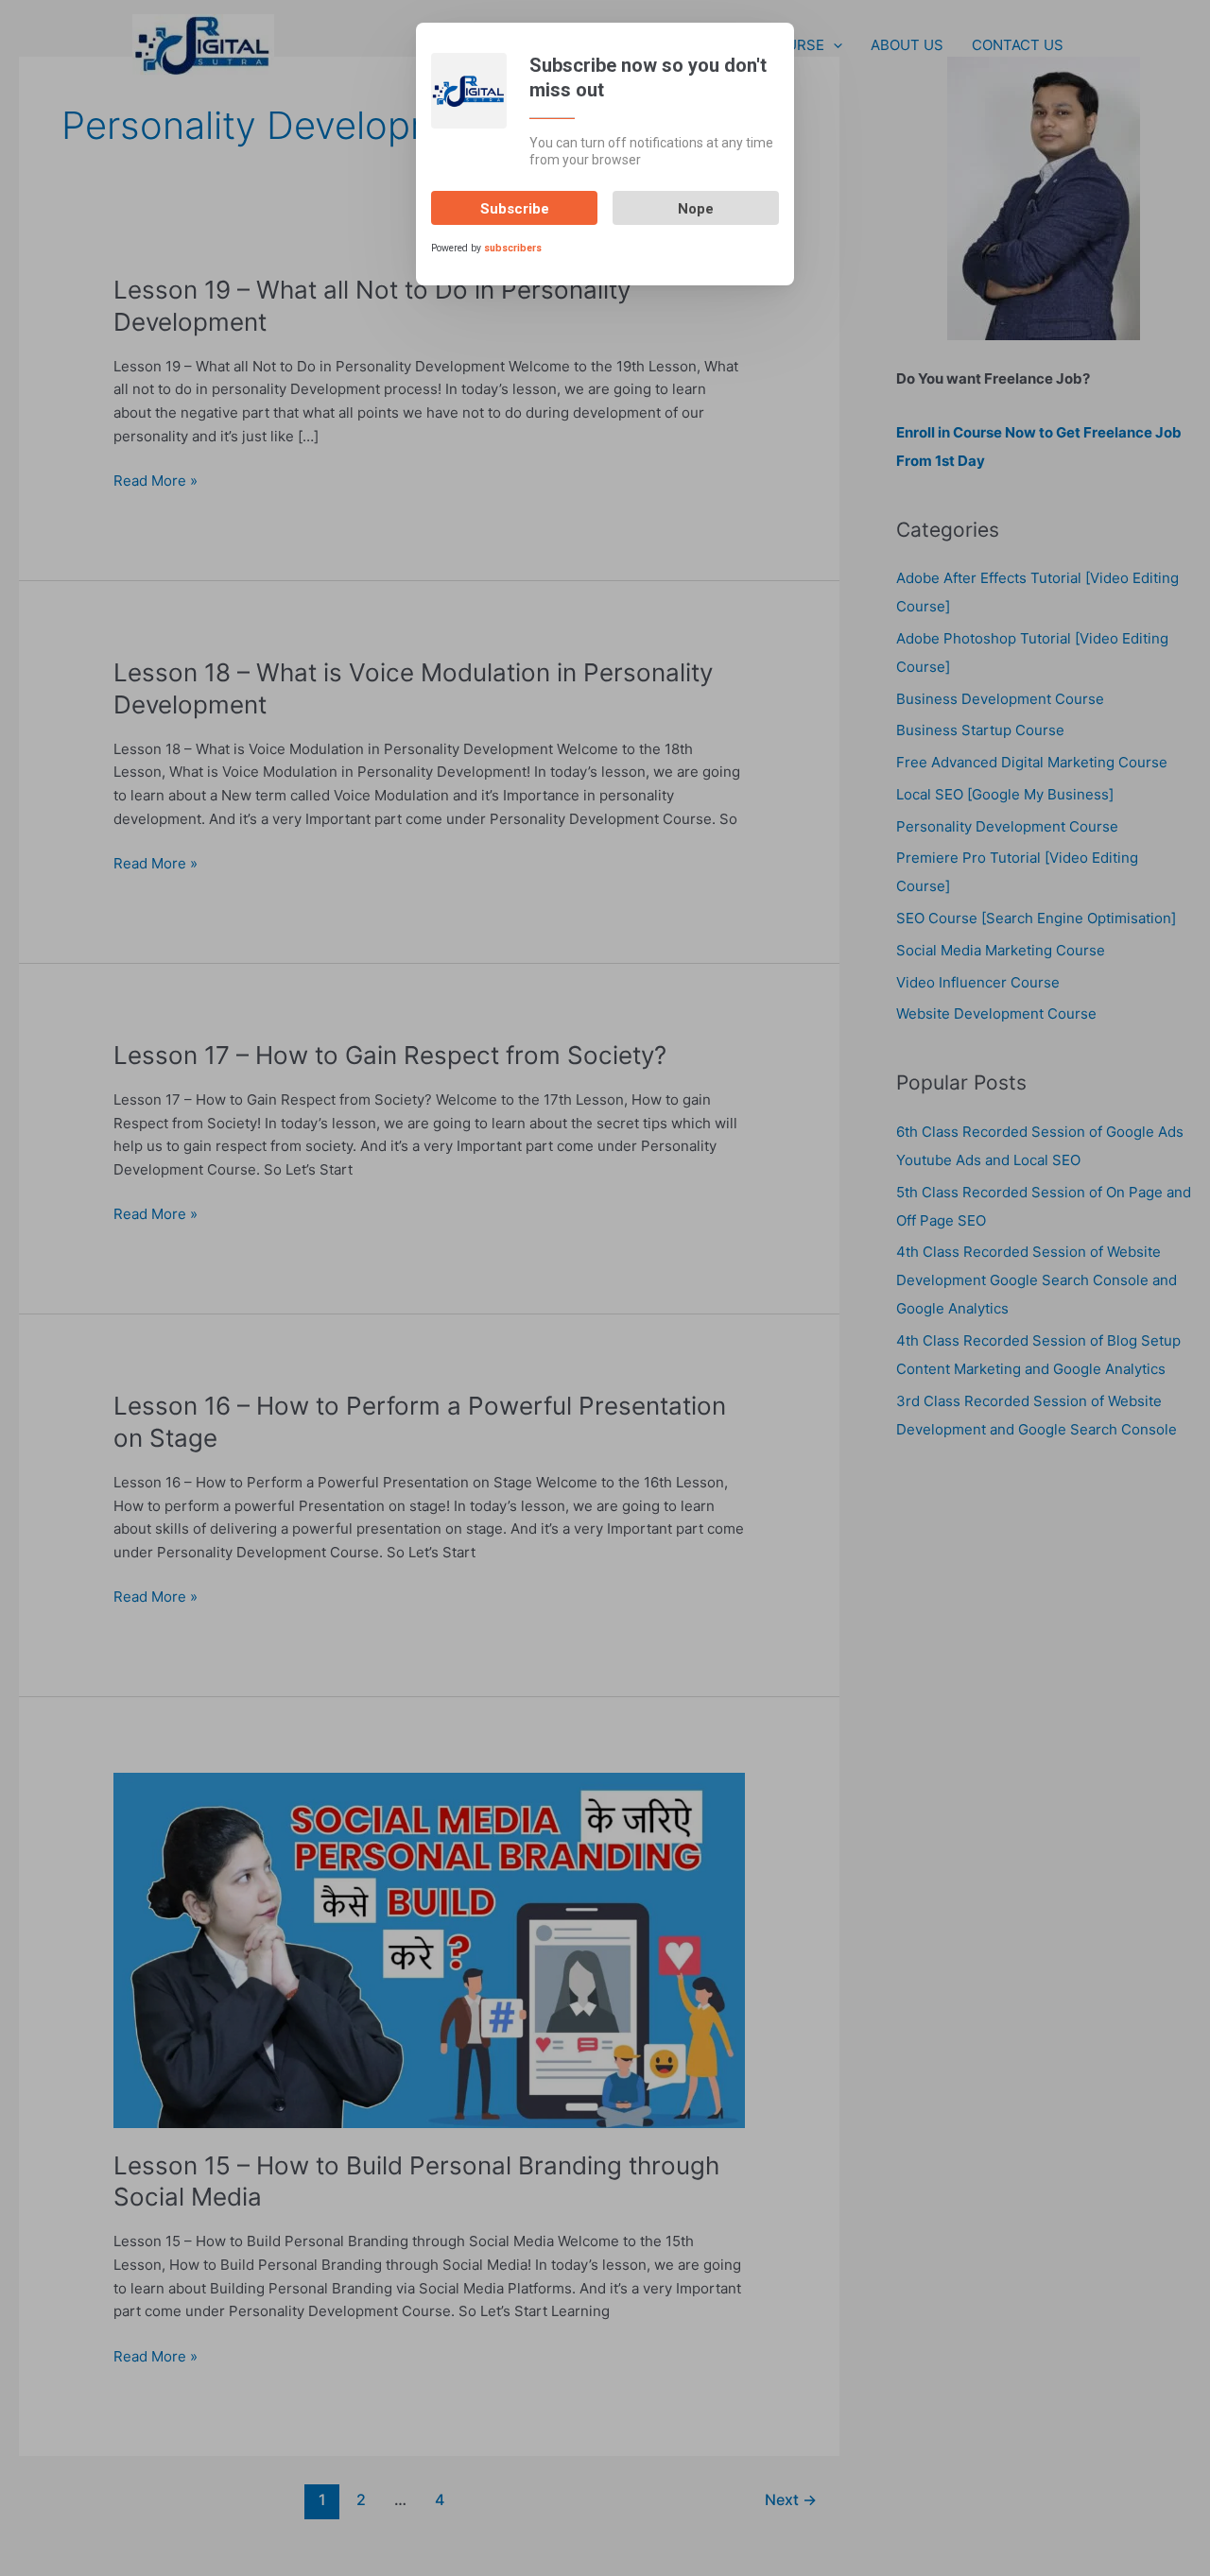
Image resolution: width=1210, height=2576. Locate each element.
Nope (696, 209)
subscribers (513, 248)
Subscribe (515, 209)
